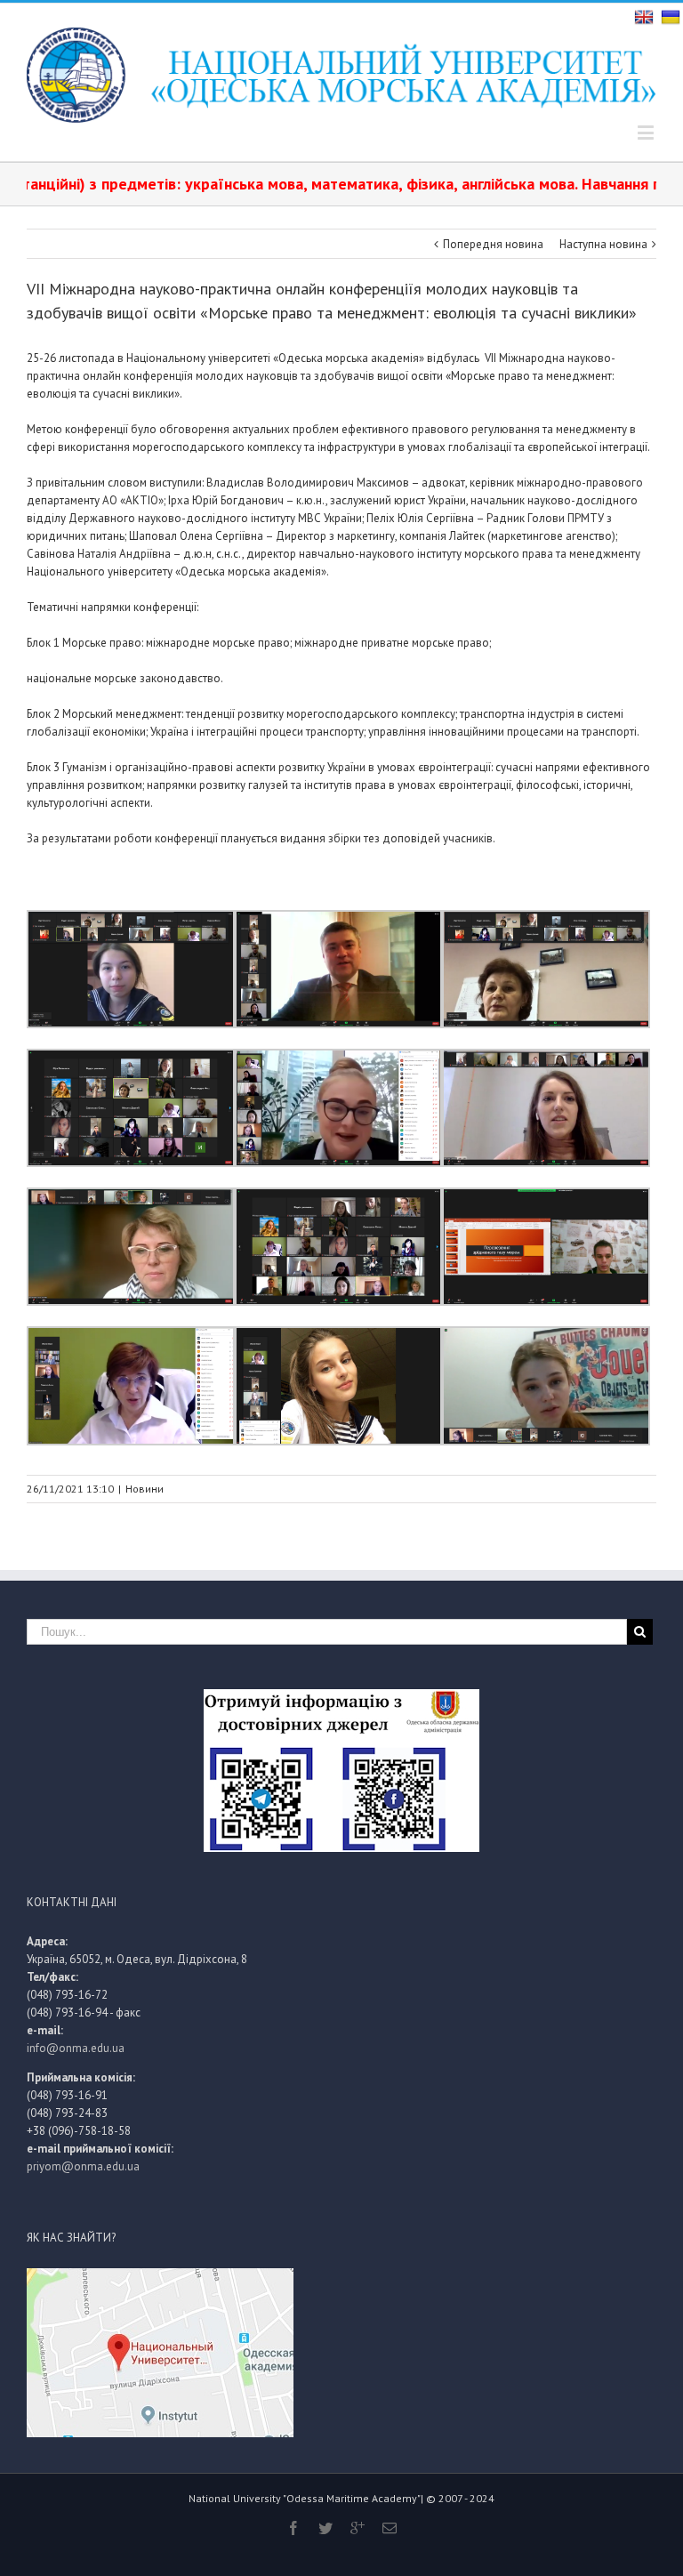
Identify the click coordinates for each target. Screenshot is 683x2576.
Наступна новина (603, 244)
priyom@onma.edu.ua (83, 2166)
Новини (145, 1489)
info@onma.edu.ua (76, 2048)
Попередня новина (493, 244)
